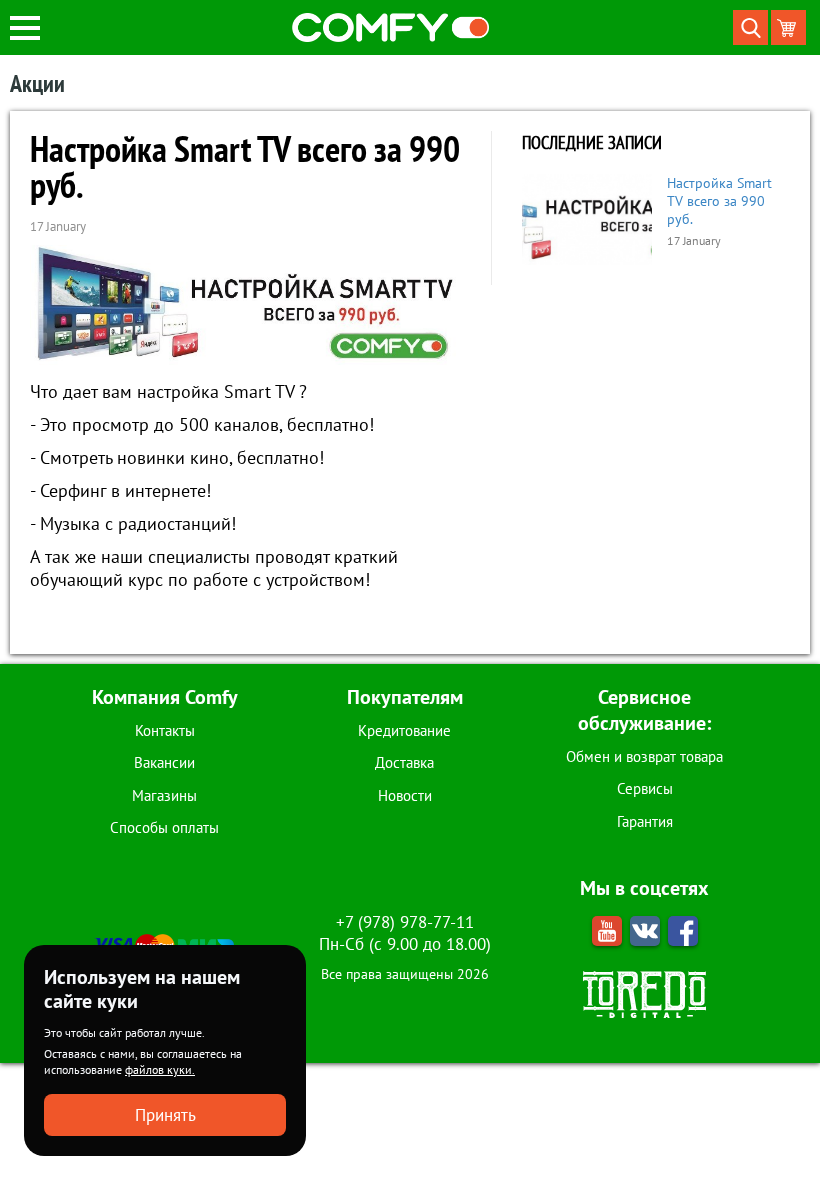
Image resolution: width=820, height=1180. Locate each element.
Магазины (164, 795)
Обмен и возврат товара (644, 756)
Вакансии (164, 762)
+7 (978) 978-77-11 (405, 922)
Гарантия (645, 821)
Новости (405, 795)
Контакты (165, 730)
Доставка (404, 762)
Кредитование (404, 730)
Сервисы (645, 788)
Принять (165, 1115)
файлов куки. (160, 1069)
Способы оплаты (164, 827)
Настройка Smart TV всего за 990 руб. (719, 201)
